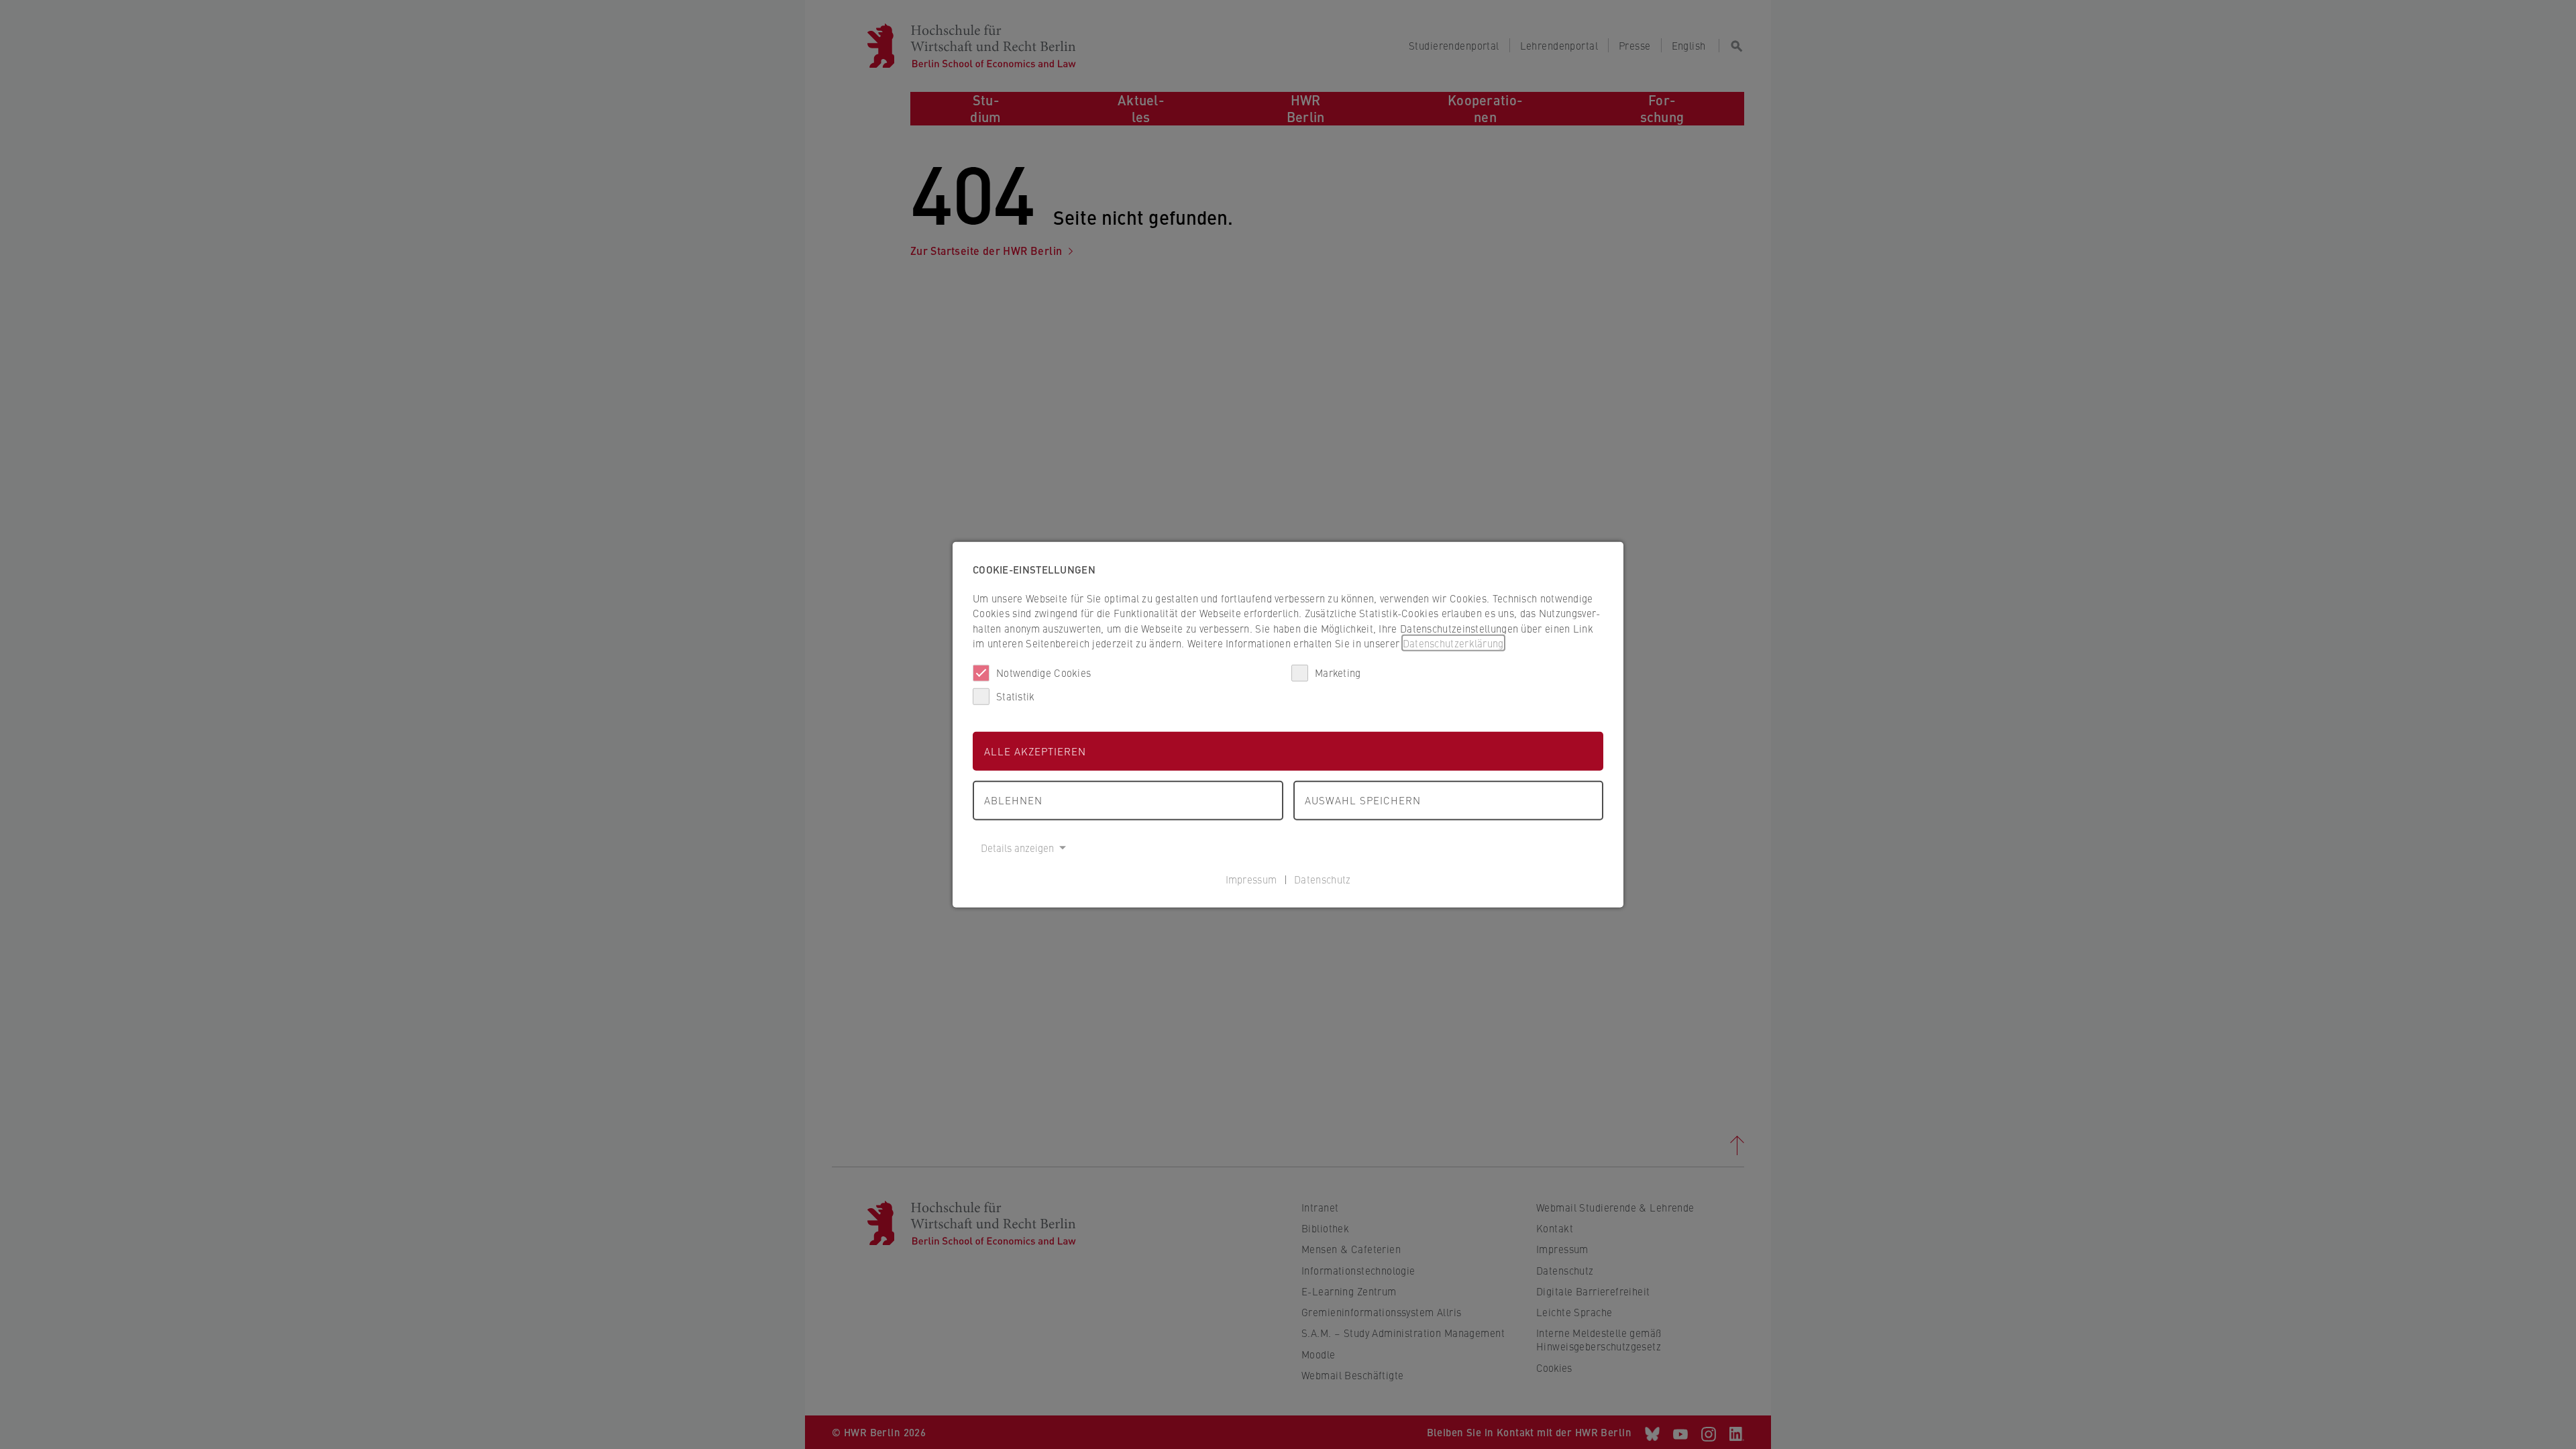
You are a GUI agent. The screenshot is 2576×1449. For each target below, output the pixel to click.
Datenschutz (1322, 879)
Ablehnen (1013, 800)
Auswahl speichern (1363, 800)
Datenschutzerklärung (1453, 643)
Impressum (1251, 879)
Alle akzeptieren (1035, 750)
